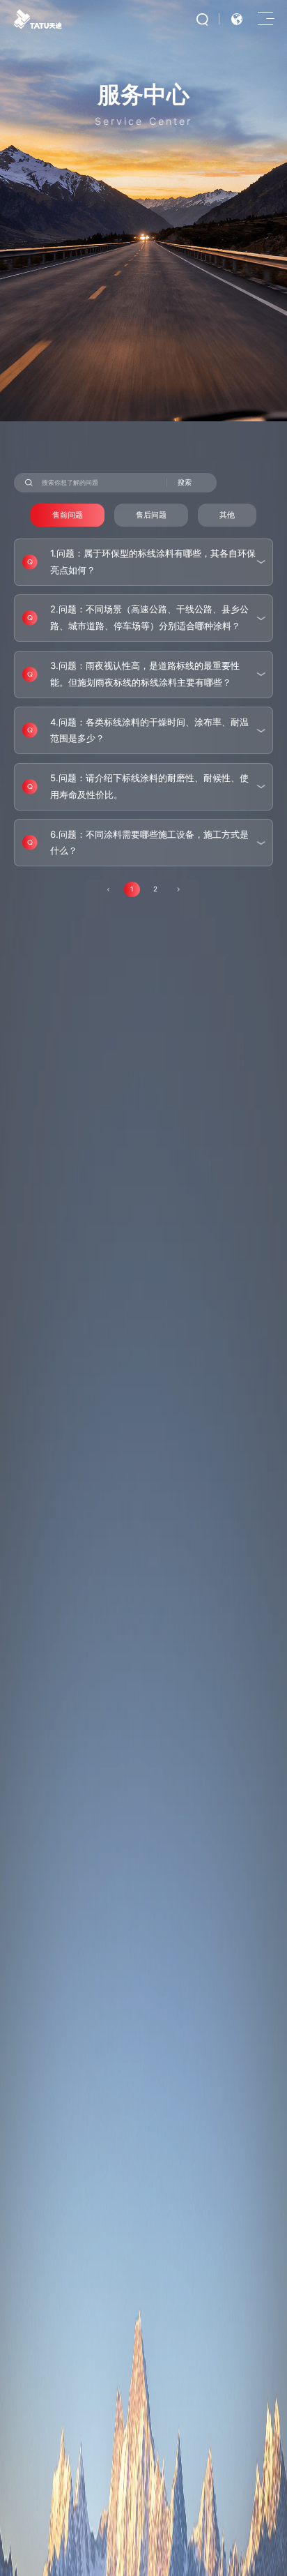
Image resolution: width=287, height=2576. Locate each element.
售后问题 (151, 515)
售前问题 (68, 515)
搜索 (185, 482)
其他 (227, 515)
